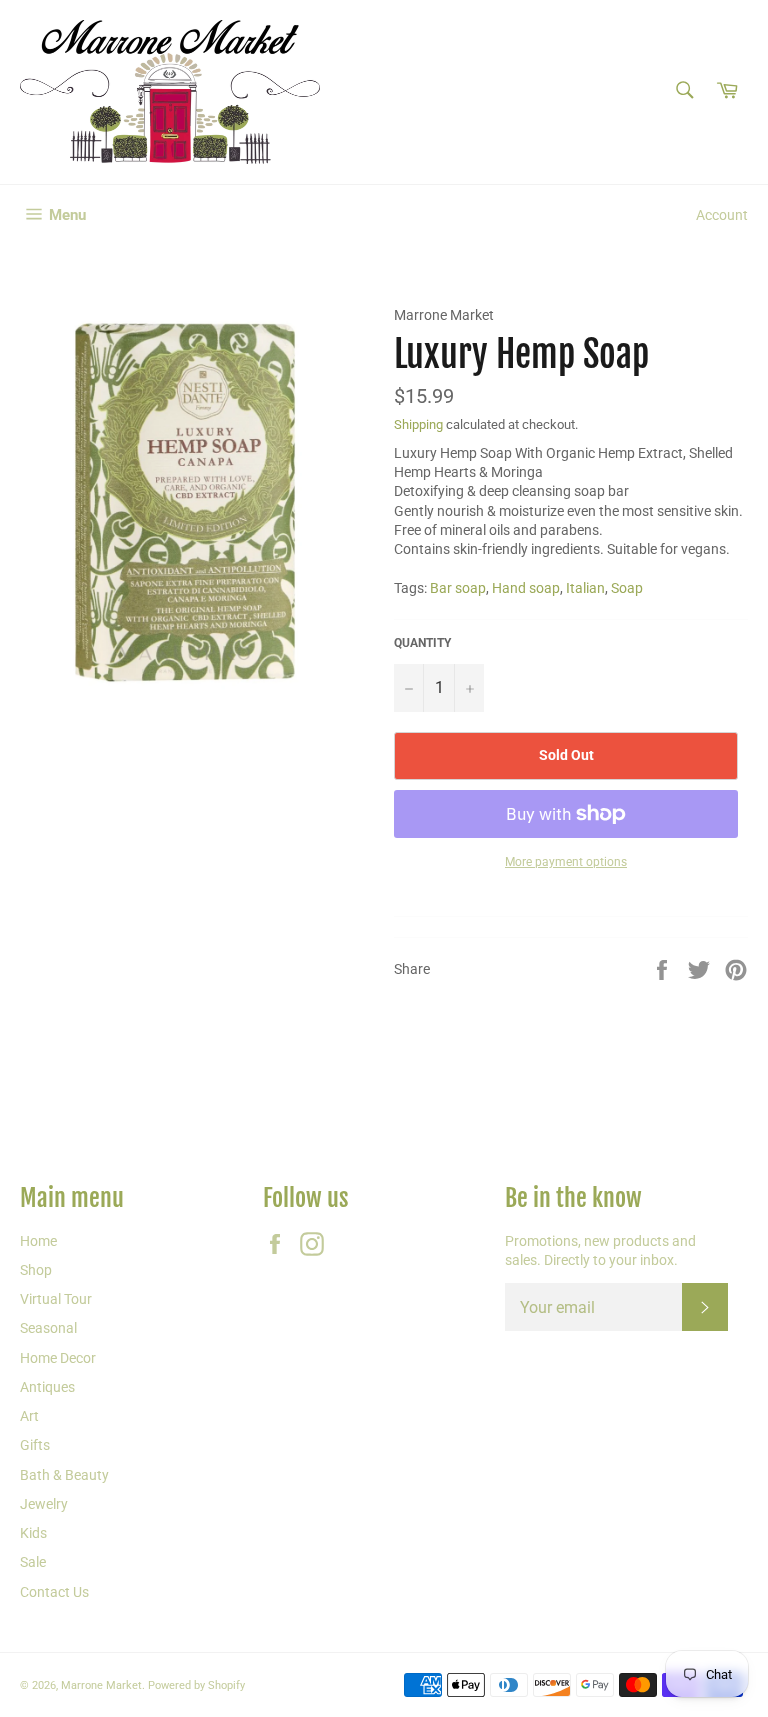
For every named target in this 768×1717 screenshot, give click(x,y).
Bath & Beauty (64, 1475)
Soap (627, 588)
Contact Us (54, 1592)
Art (29, 1416)
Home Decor (58, 1358)
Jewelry (44, 1504)
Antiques (47, 1387)
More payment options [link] (566, 862)
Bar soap (458, 588)
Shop (36, 1270)
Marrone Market (101, 1685)
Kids (33, 1533)
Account (722, 215)
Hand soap (526, 588)
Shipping (418, 424)
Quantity (422, 643)
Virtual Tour (56, 1299)
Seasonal (48, 1328)
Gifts (35, 1445)
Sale (33, 1562)
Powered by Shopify (196, 1685)
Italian (585, 588)
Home (38, 1241)
